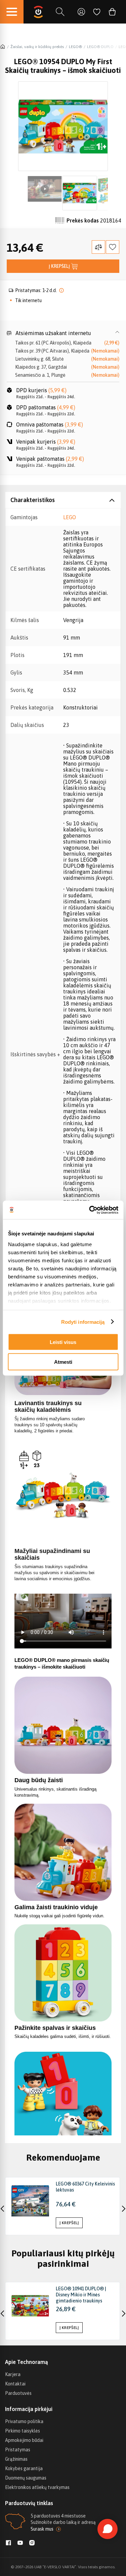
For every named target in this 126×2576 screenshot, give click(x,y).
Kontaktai (15, 2384)
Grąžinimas (16, 2459)
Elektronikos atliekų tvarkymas (37, 2487)
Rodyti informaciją (83, 1322)
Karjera (13, 2374)
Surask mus (42, 2529)
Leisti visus (63, 1342)
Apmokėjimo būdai (24, 2440)
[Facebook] (8, 2543)
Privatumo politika (24, 2421)
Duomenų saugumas (26, 2478)
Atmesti (63, 1362)
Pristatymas (18, 2450)
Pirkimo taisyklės (23, 2431)
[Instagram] (32, 2543)
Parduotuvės (18, 2393)
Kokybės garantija (24, 2468)
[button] (63, 333)
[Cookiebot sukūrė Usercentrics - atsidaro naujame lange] (90, 1210)
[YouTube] (20, 2543)
